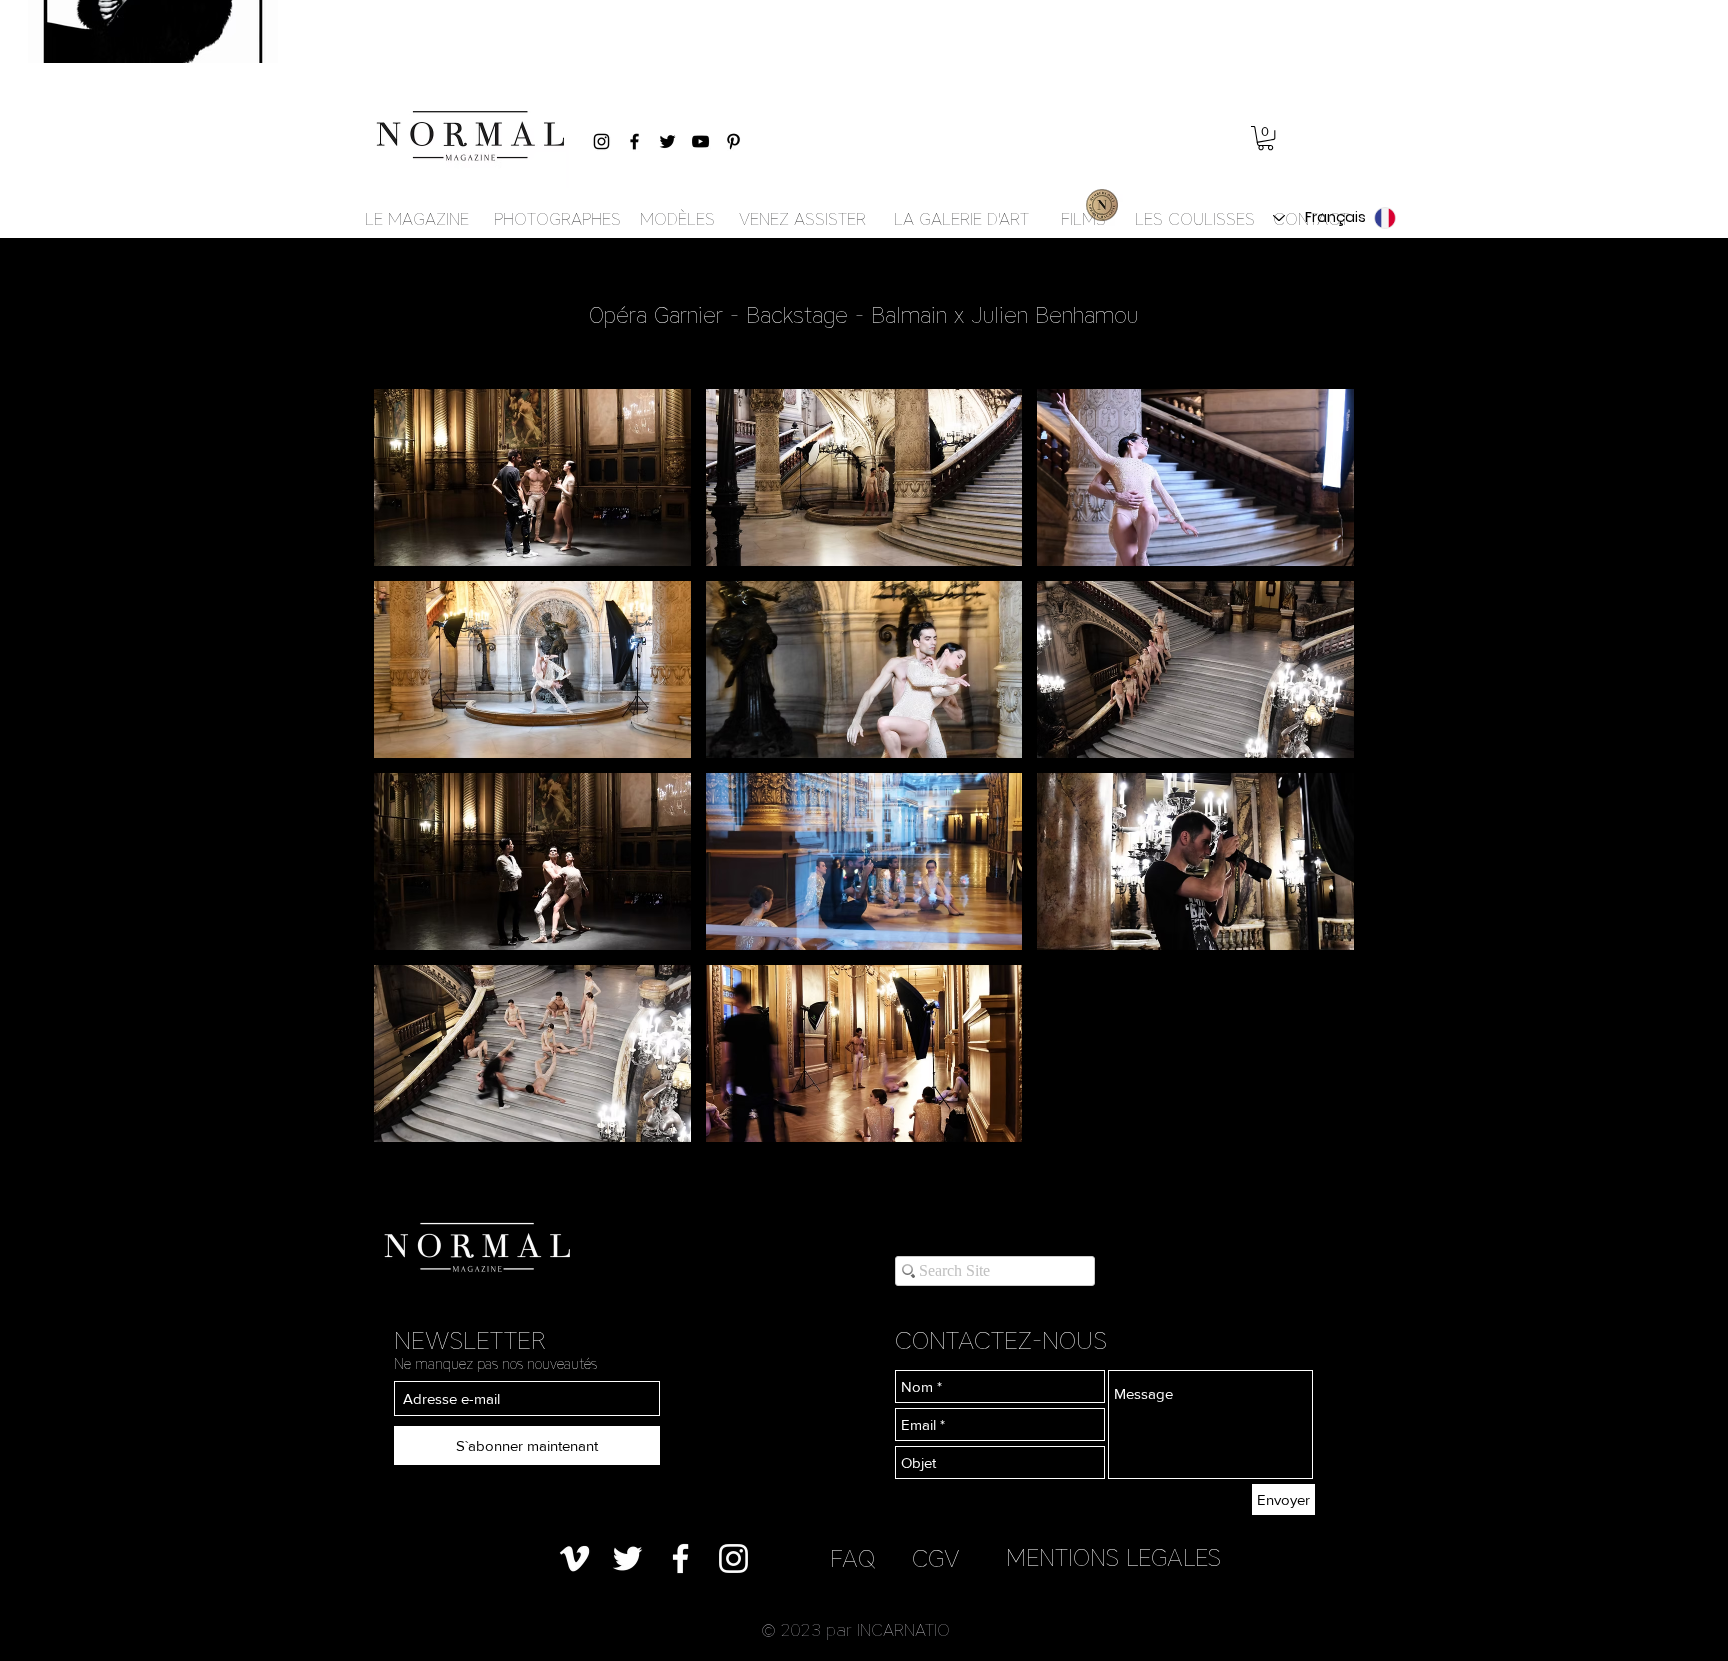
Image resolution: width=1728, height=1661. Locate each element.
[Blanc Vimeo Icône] (574, 1558)
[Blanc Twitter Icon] (627, 1558)
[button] (1265, 138)
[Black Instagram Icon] (601, 141)
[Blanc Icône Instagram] (733, 1558)
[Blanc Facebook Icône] (680, 1558)
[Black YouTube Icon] (700, 141)
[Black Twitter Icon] (667, 141)
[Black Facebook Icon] (634, 141)
